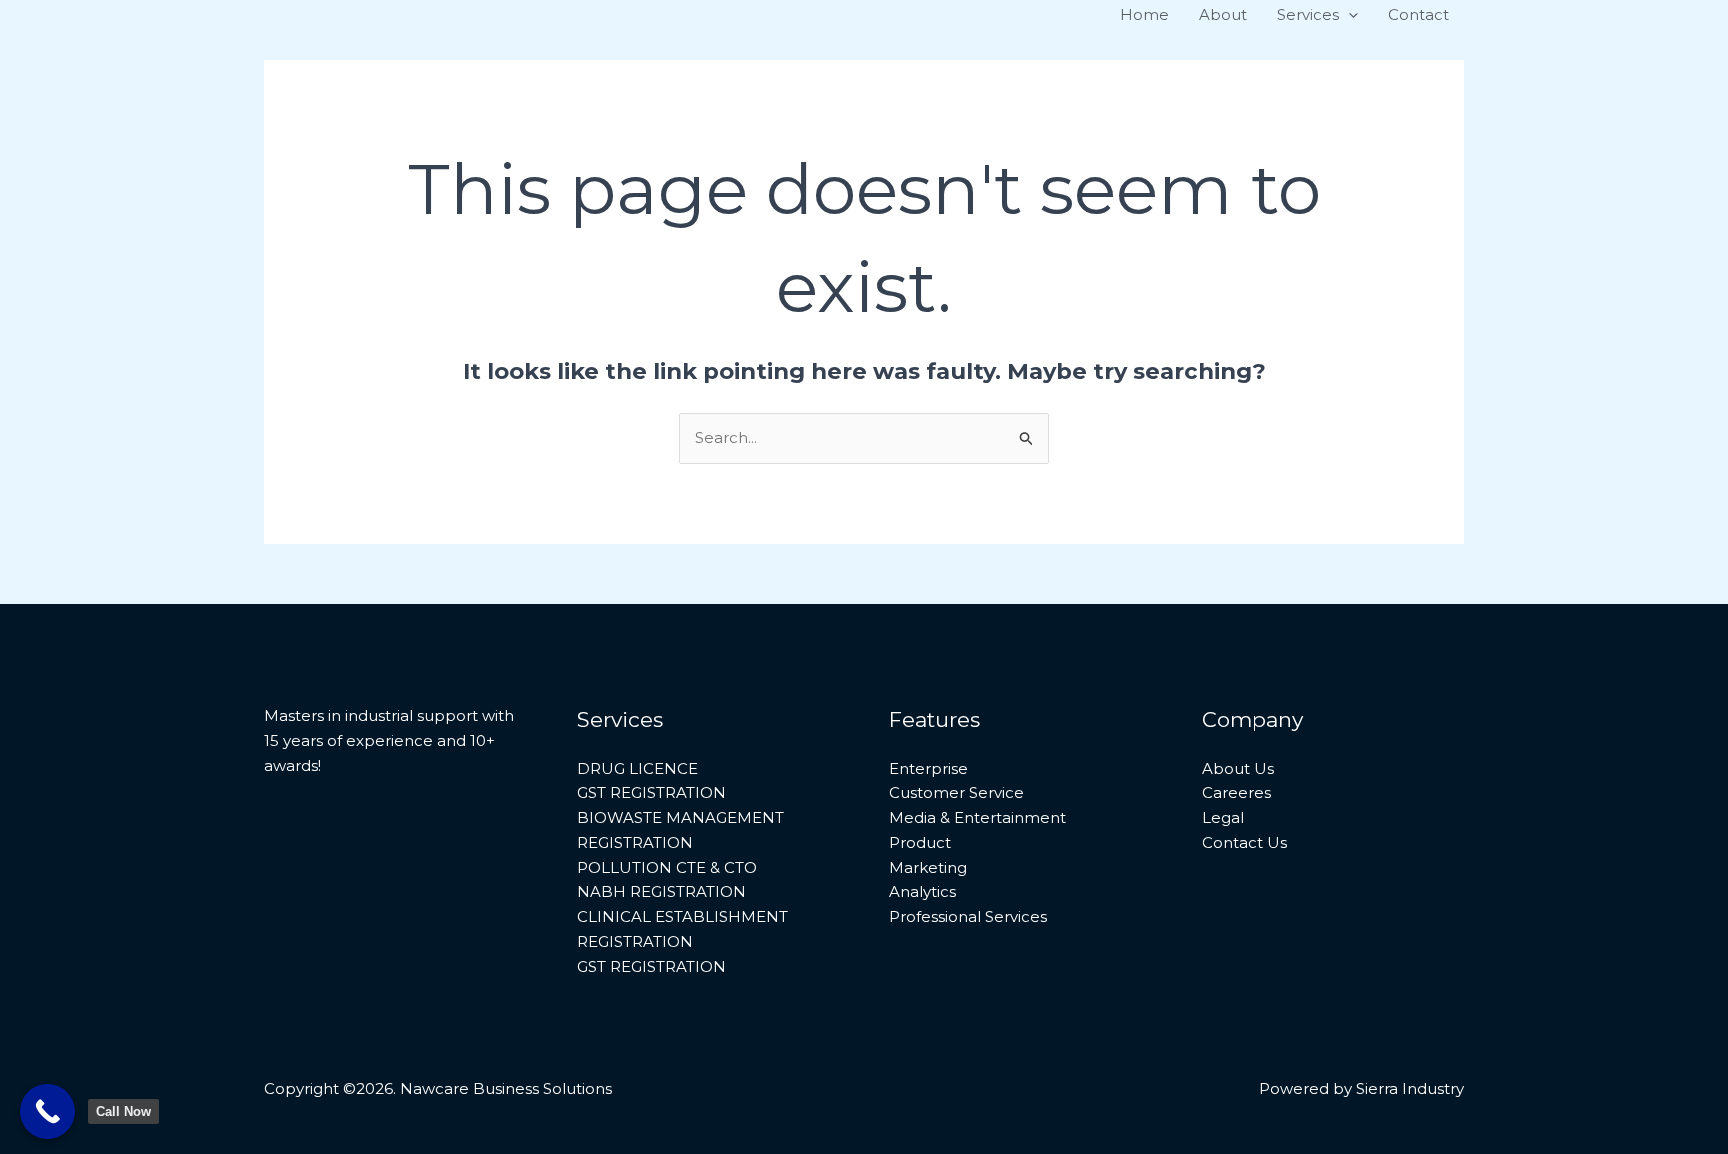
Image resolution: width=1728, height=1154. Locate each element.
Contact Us (1244, 842)
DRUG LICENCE (637, 768)
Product (920, 842)
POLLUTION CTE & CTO (667, 867)
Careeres (1236, 792)
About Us (1238, 768)
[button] (1348, 15)
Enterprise (928, 768)
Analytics (922, 891)
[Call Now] (47, 1111)
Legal (1223, 817)
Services (1308, 14)
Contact (1418, 14)
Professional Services (968, 916)
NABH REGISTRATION (661, 891)
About (1223, 14)
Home (1144, 14)
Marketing (928, 867)
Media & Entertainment (977, 817)
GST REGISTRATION (651, 792)
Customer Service (956, 792)
